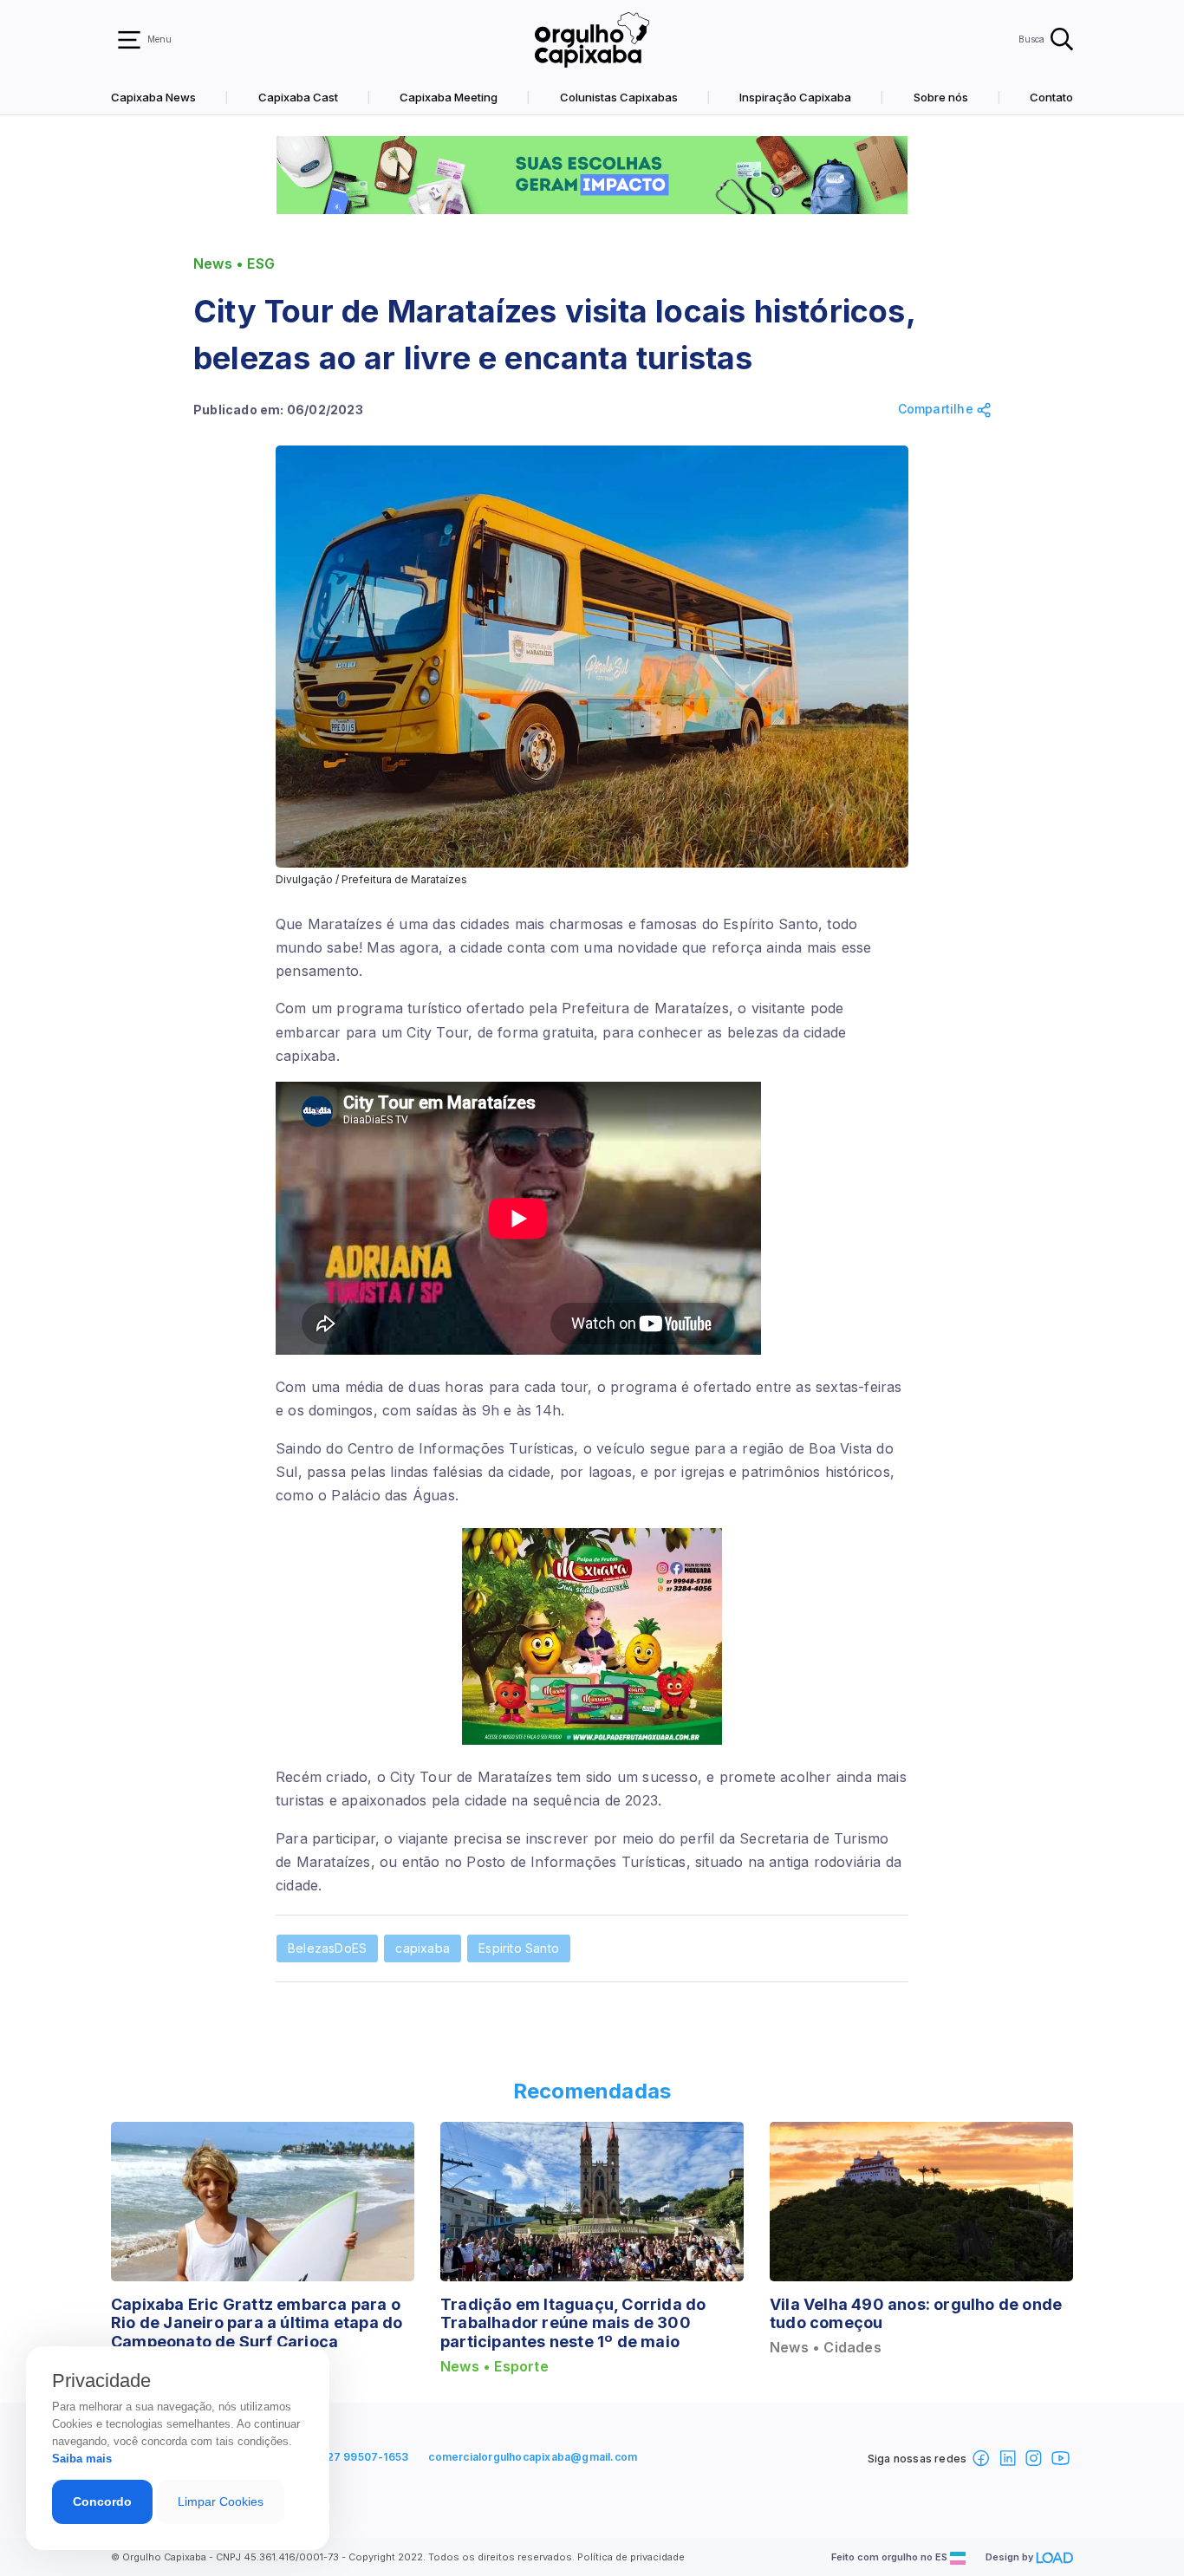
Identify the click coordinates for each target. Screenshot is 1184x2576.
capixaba (423, 1948)
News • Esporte (494, 2367)
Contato (1051, 97)
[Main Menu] (129, 40)
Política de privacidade (631, 2557)
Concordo (102, 2501)
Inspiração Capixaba (795, 97)
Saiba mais (82, 2459)
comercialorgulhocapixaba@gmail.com (533, 2457)
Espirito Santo (519, 1948)
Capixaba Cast (298, 97)
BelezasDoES (327, 1948)
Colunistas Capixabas (619, 97)
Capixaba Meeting (449, 97)
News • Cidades (826, 2348)
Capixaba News (153, 97)
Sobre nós (941, 97)
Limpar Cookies (221, 2501)
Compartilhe (937, 409)
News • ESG (234, 264)
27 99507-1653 (368, 2457)
